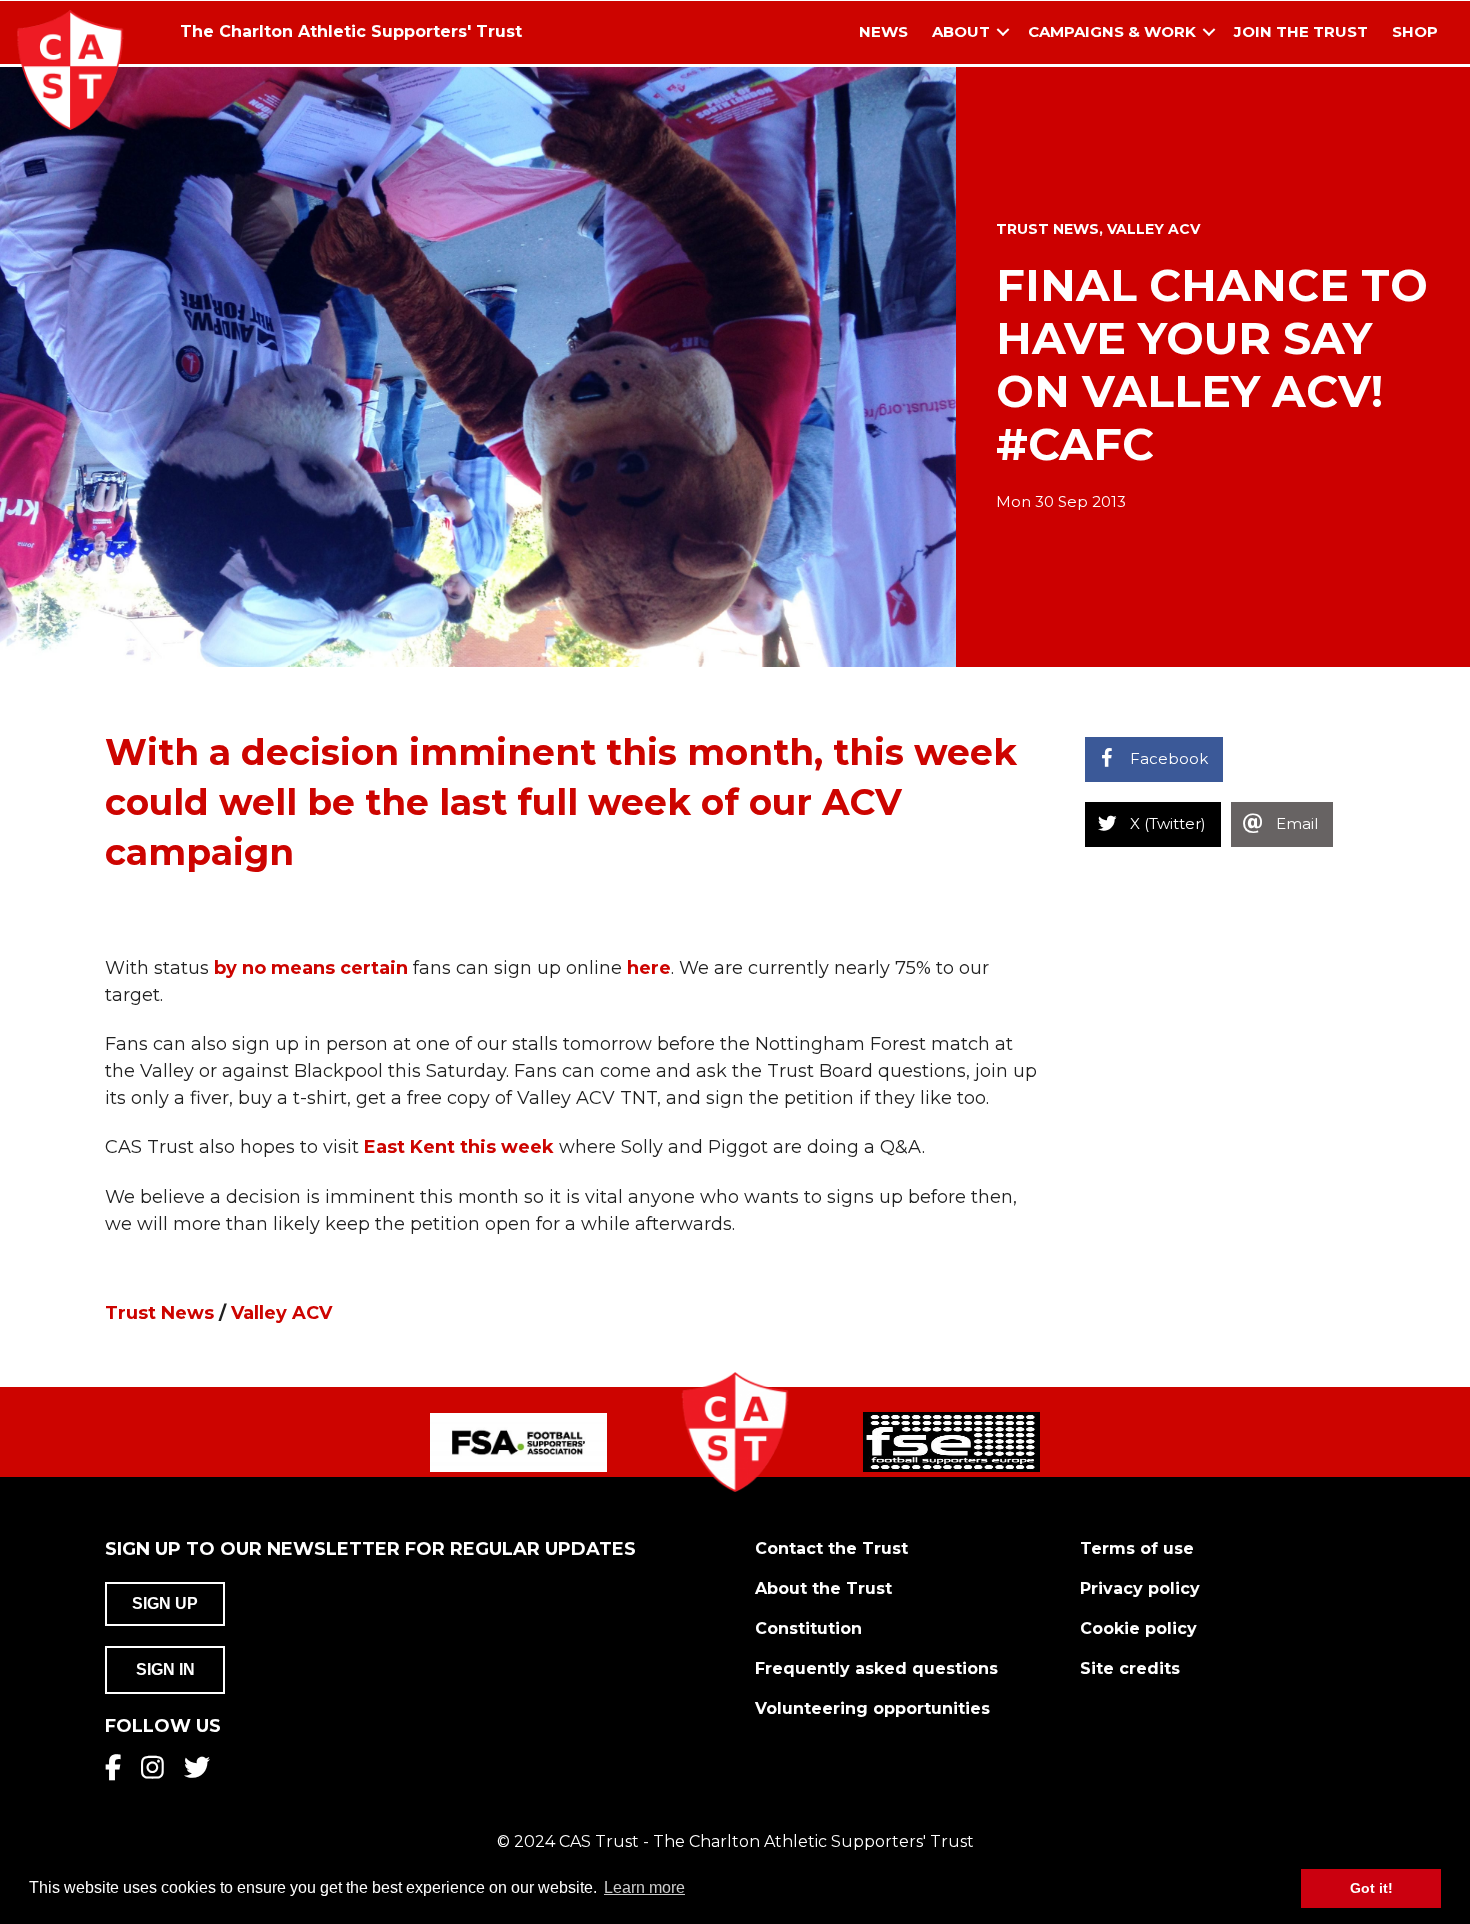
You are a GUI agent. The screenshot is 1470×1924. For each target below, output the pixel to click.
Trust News (1047, 229)
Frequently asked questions (876, 1668)
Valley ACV (1153, 229)
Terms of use (1137, 1548)
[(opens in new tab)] (518, 1441)
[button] (1003, 32)
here (649, 968)
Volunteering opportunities (872, 1708)
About (961, 31)
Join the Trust (1301, 31)
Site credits (1130, 1668)
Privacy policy (1140, 1588)
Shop (1415, 31)
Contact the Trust (831, 1548)
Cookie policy (1138, 1628)
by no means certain (311, 968)
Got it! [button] (1371, 1888)
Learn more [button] (644, 1887)
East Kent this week (459, 1147)
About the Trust (823, 1588)
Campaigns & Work (1112, 31)
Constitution (808, 1628)
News (883, 31)
